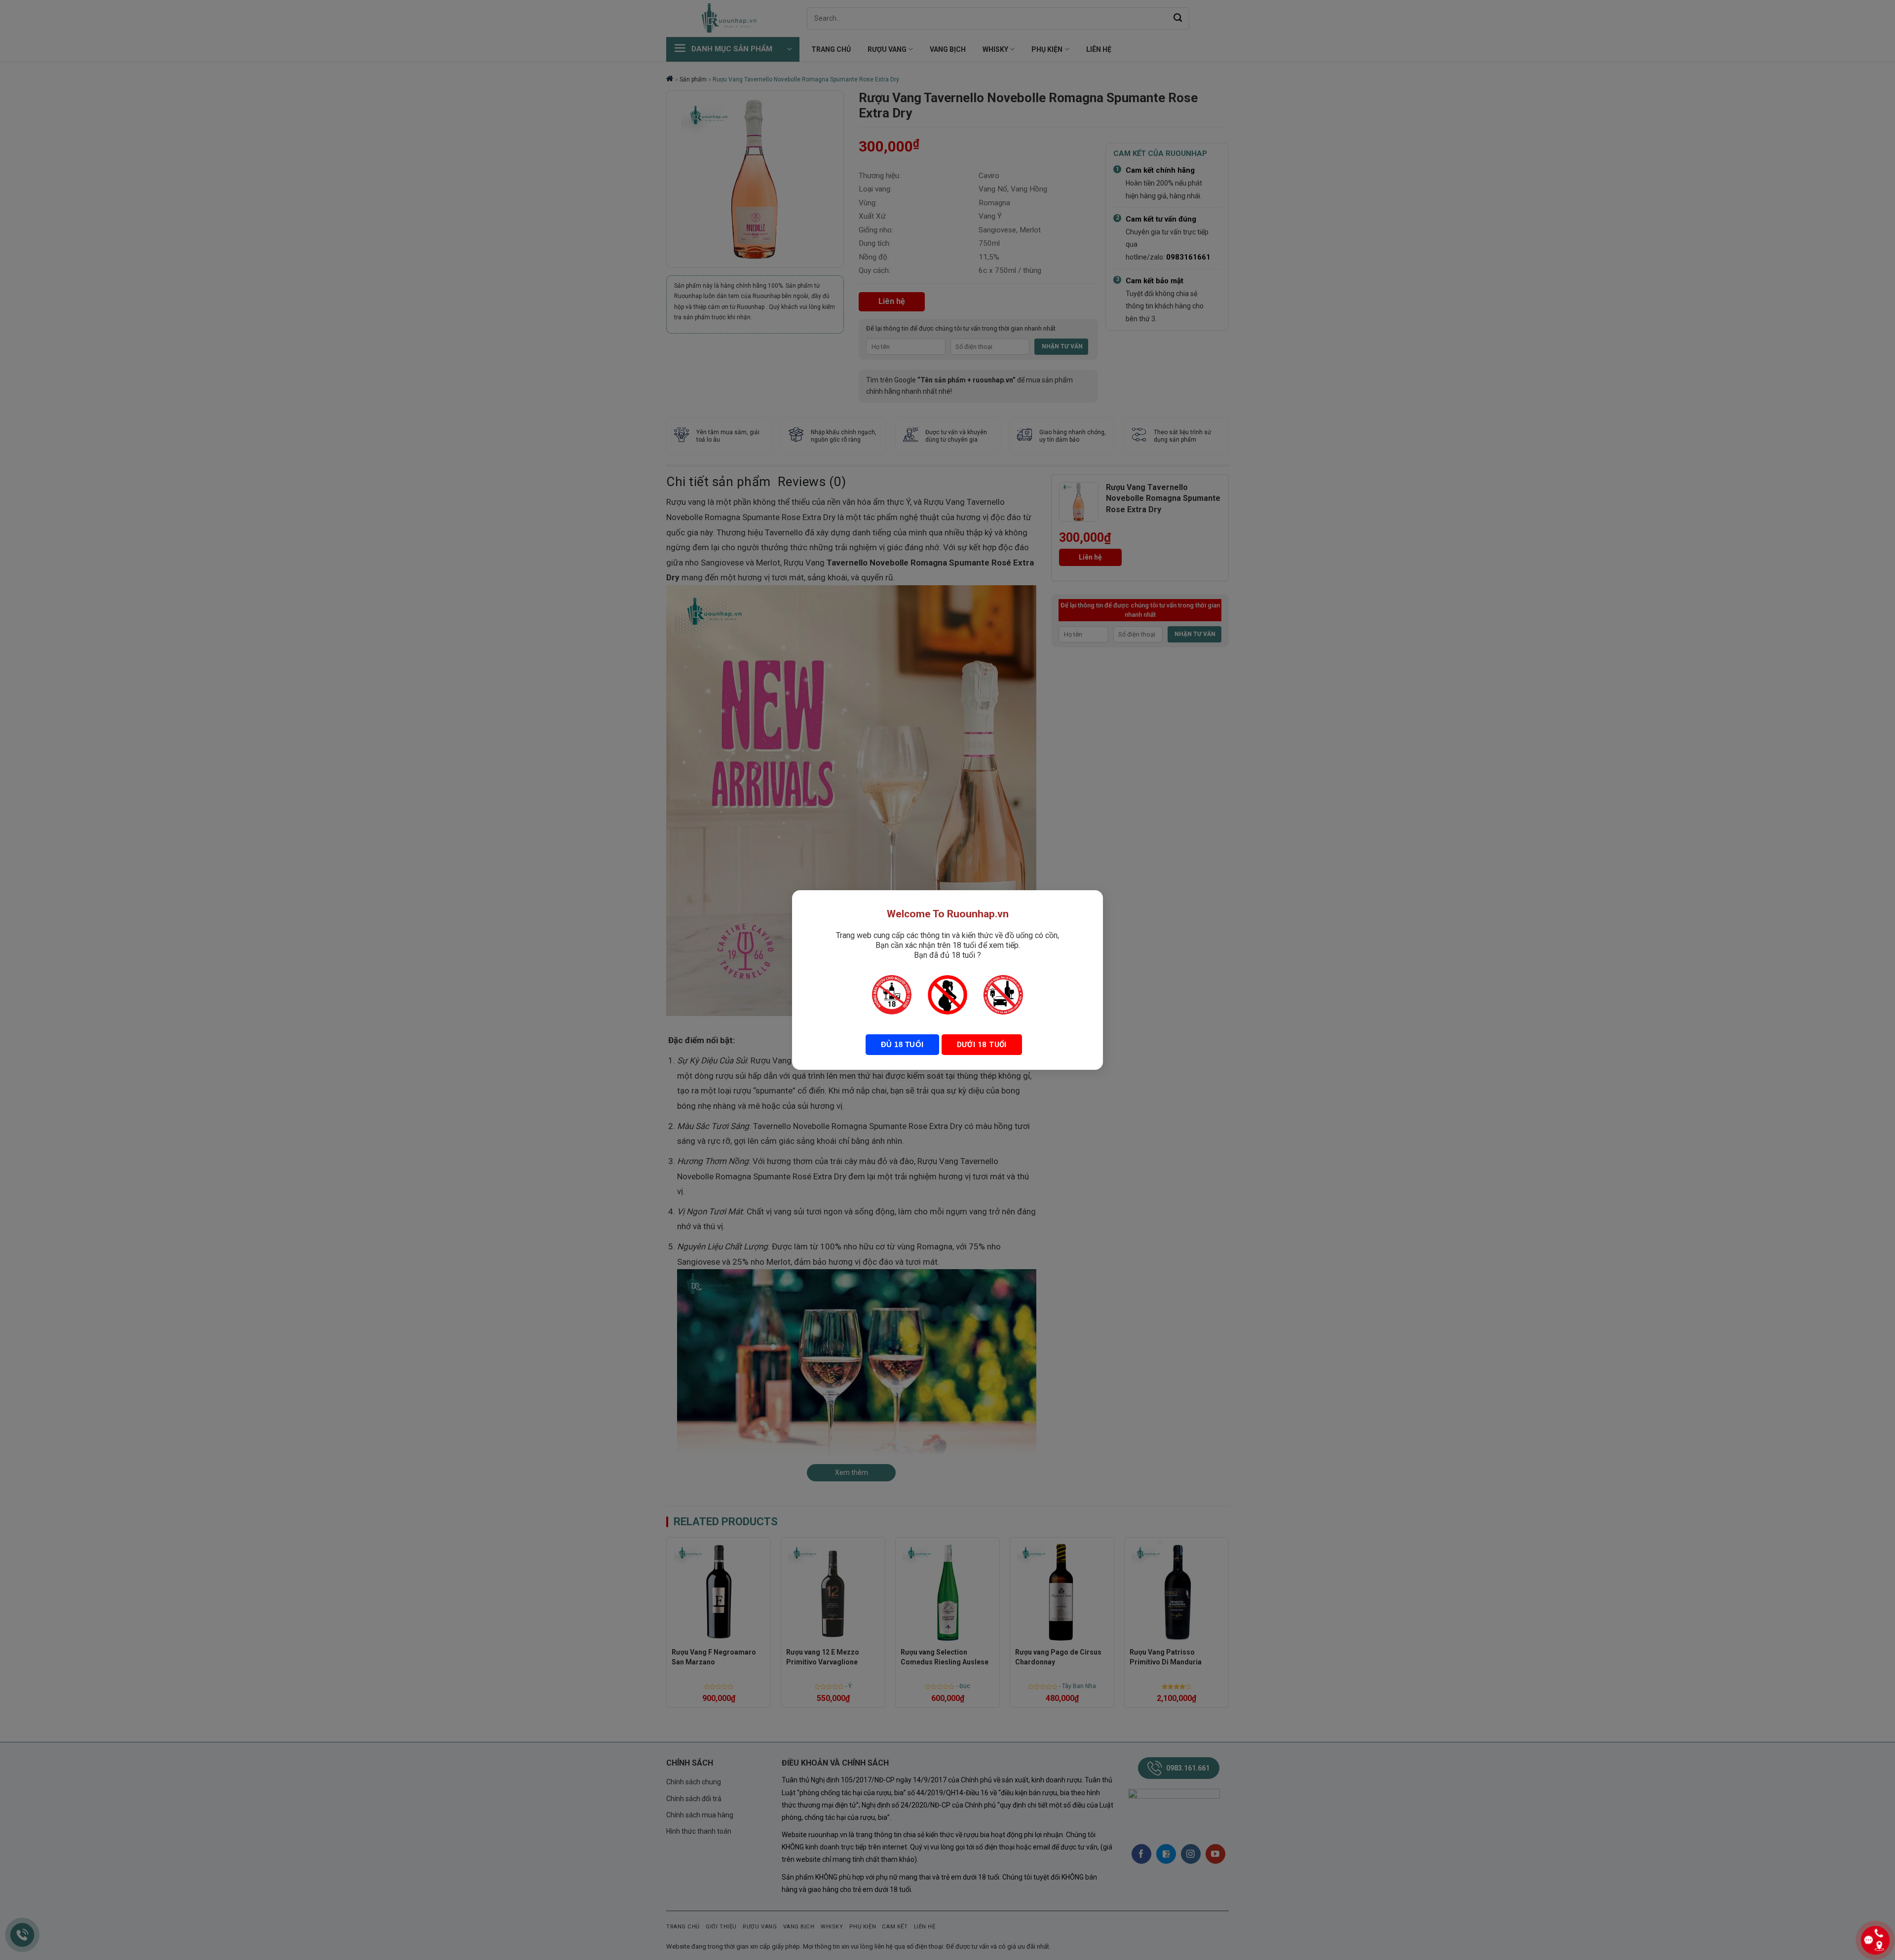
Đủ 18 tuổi (902, 1044)
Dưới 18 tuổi (982, 1045)
